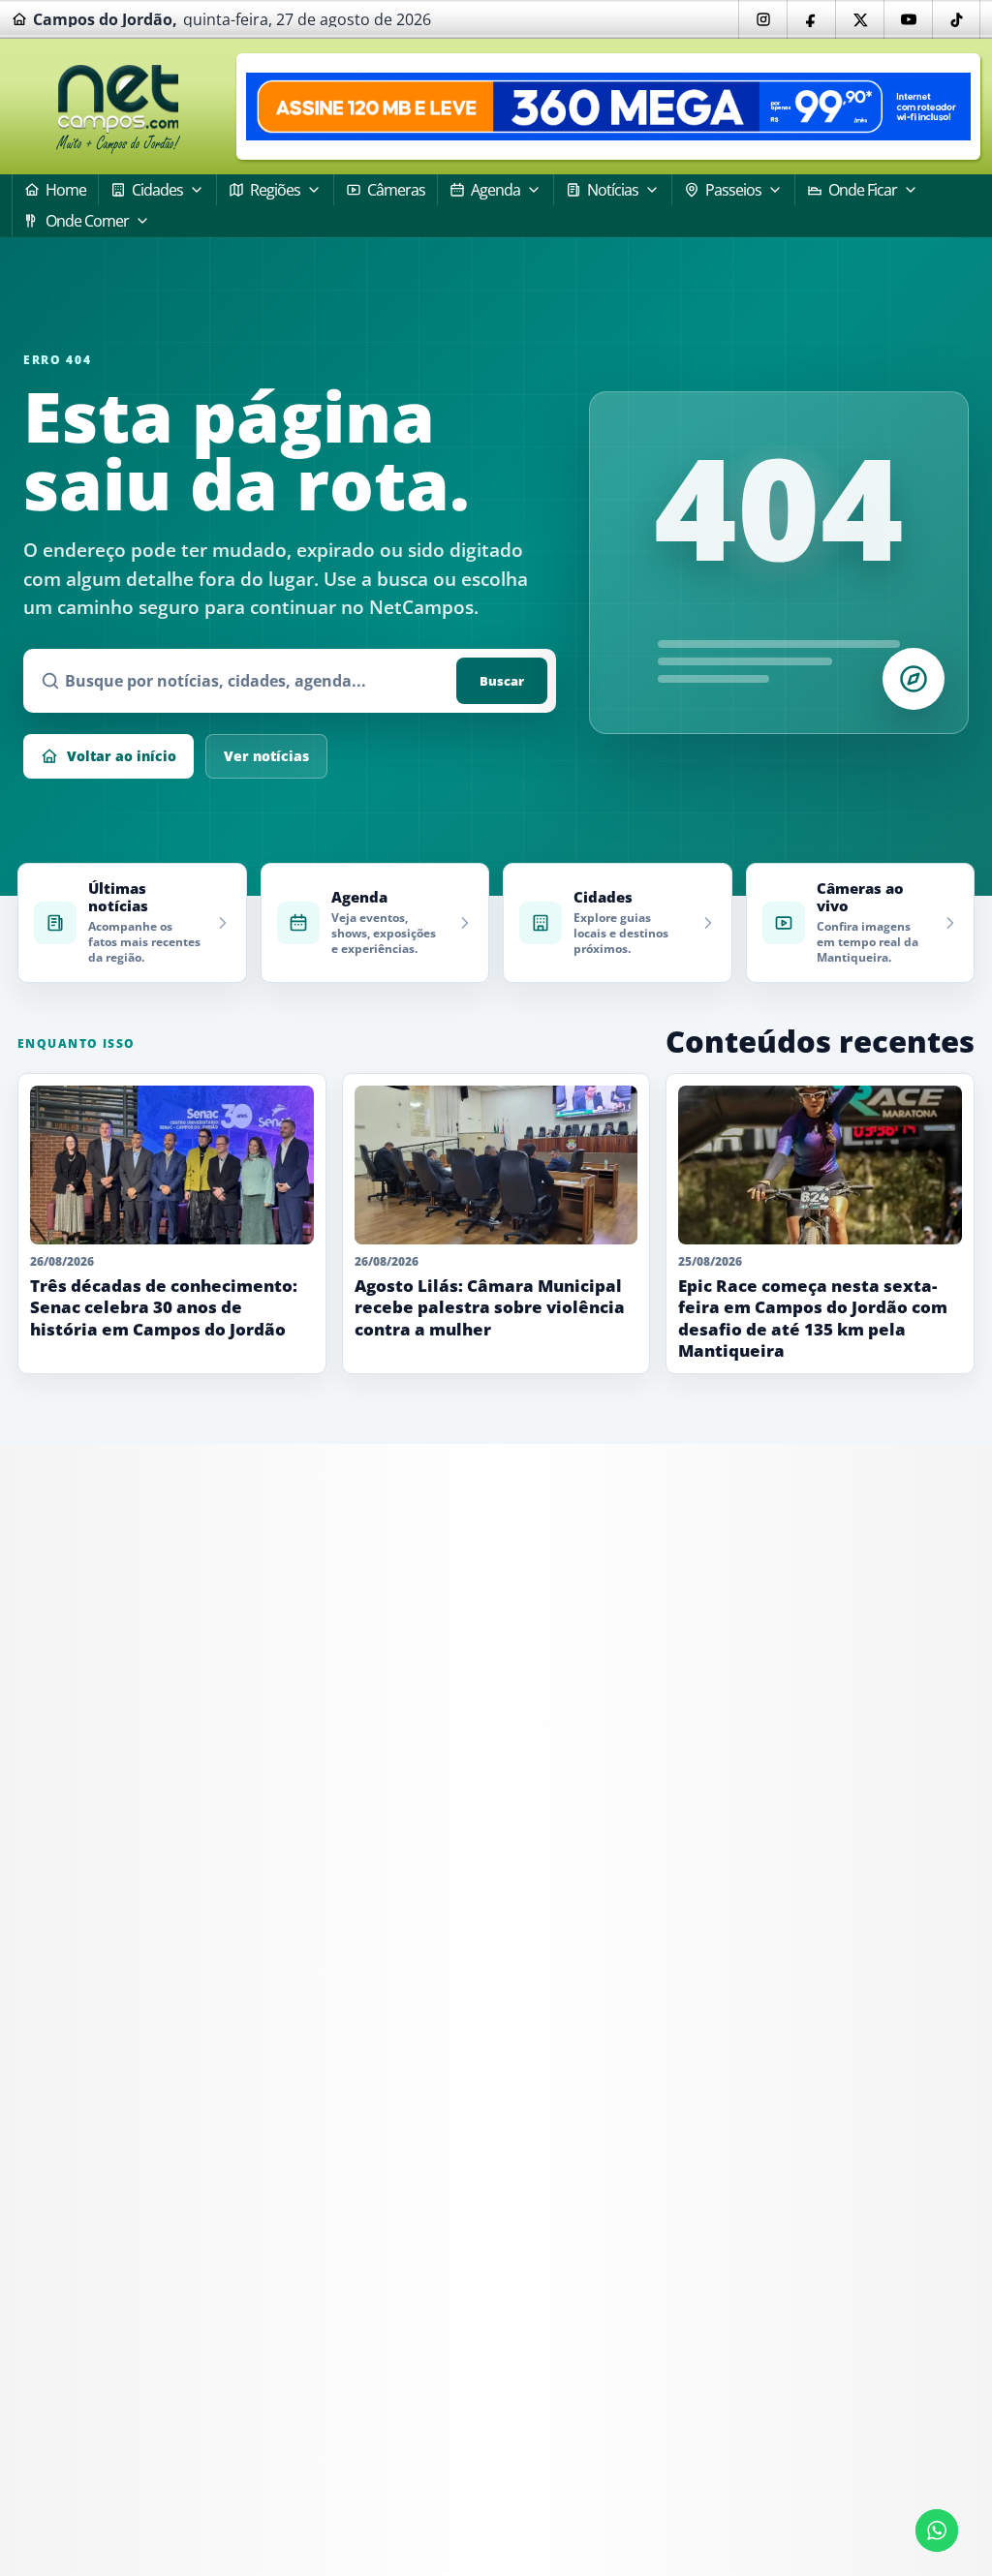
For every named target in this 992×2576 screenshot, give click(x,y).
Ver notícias (266, 756)
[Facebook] (811, 19)
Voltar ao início (122, 756)
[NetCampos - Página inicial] (118, 107)
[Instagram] (762, 19)
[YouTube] (908, 19)
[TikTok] (956, 19)
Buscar (502, 681)
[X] (859, 19)
